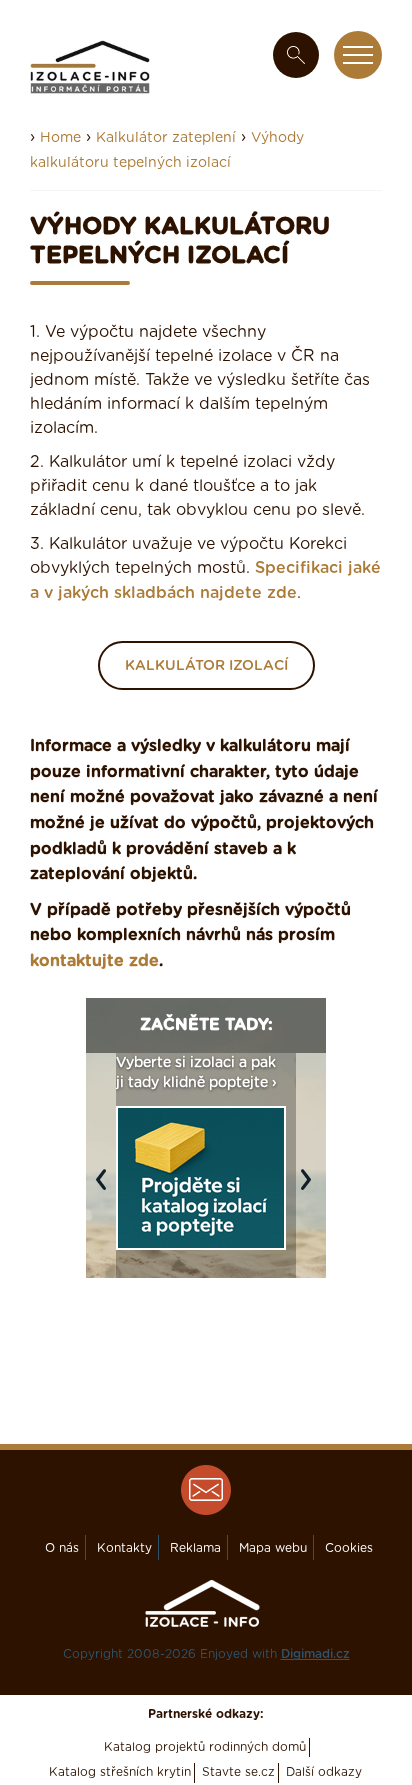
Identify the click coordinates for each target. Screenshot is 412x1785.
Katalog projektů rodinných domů (205, 1747)
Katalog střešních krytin (120, 1772)
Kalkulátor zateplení (166, 138)
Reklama (195, 1548)
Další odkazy (324, 1772)
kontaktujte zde (94, 961)
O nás (62, 1548)
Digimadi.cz (315, 1654)
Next (311, 1190)
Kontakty (124, 1548)
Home (60, 138)
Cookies (349, 1548)
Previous (106, 1190)
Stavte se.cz (238, 1772)
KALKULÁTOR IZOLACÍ (206, 666)
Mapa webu (273, 1548)
